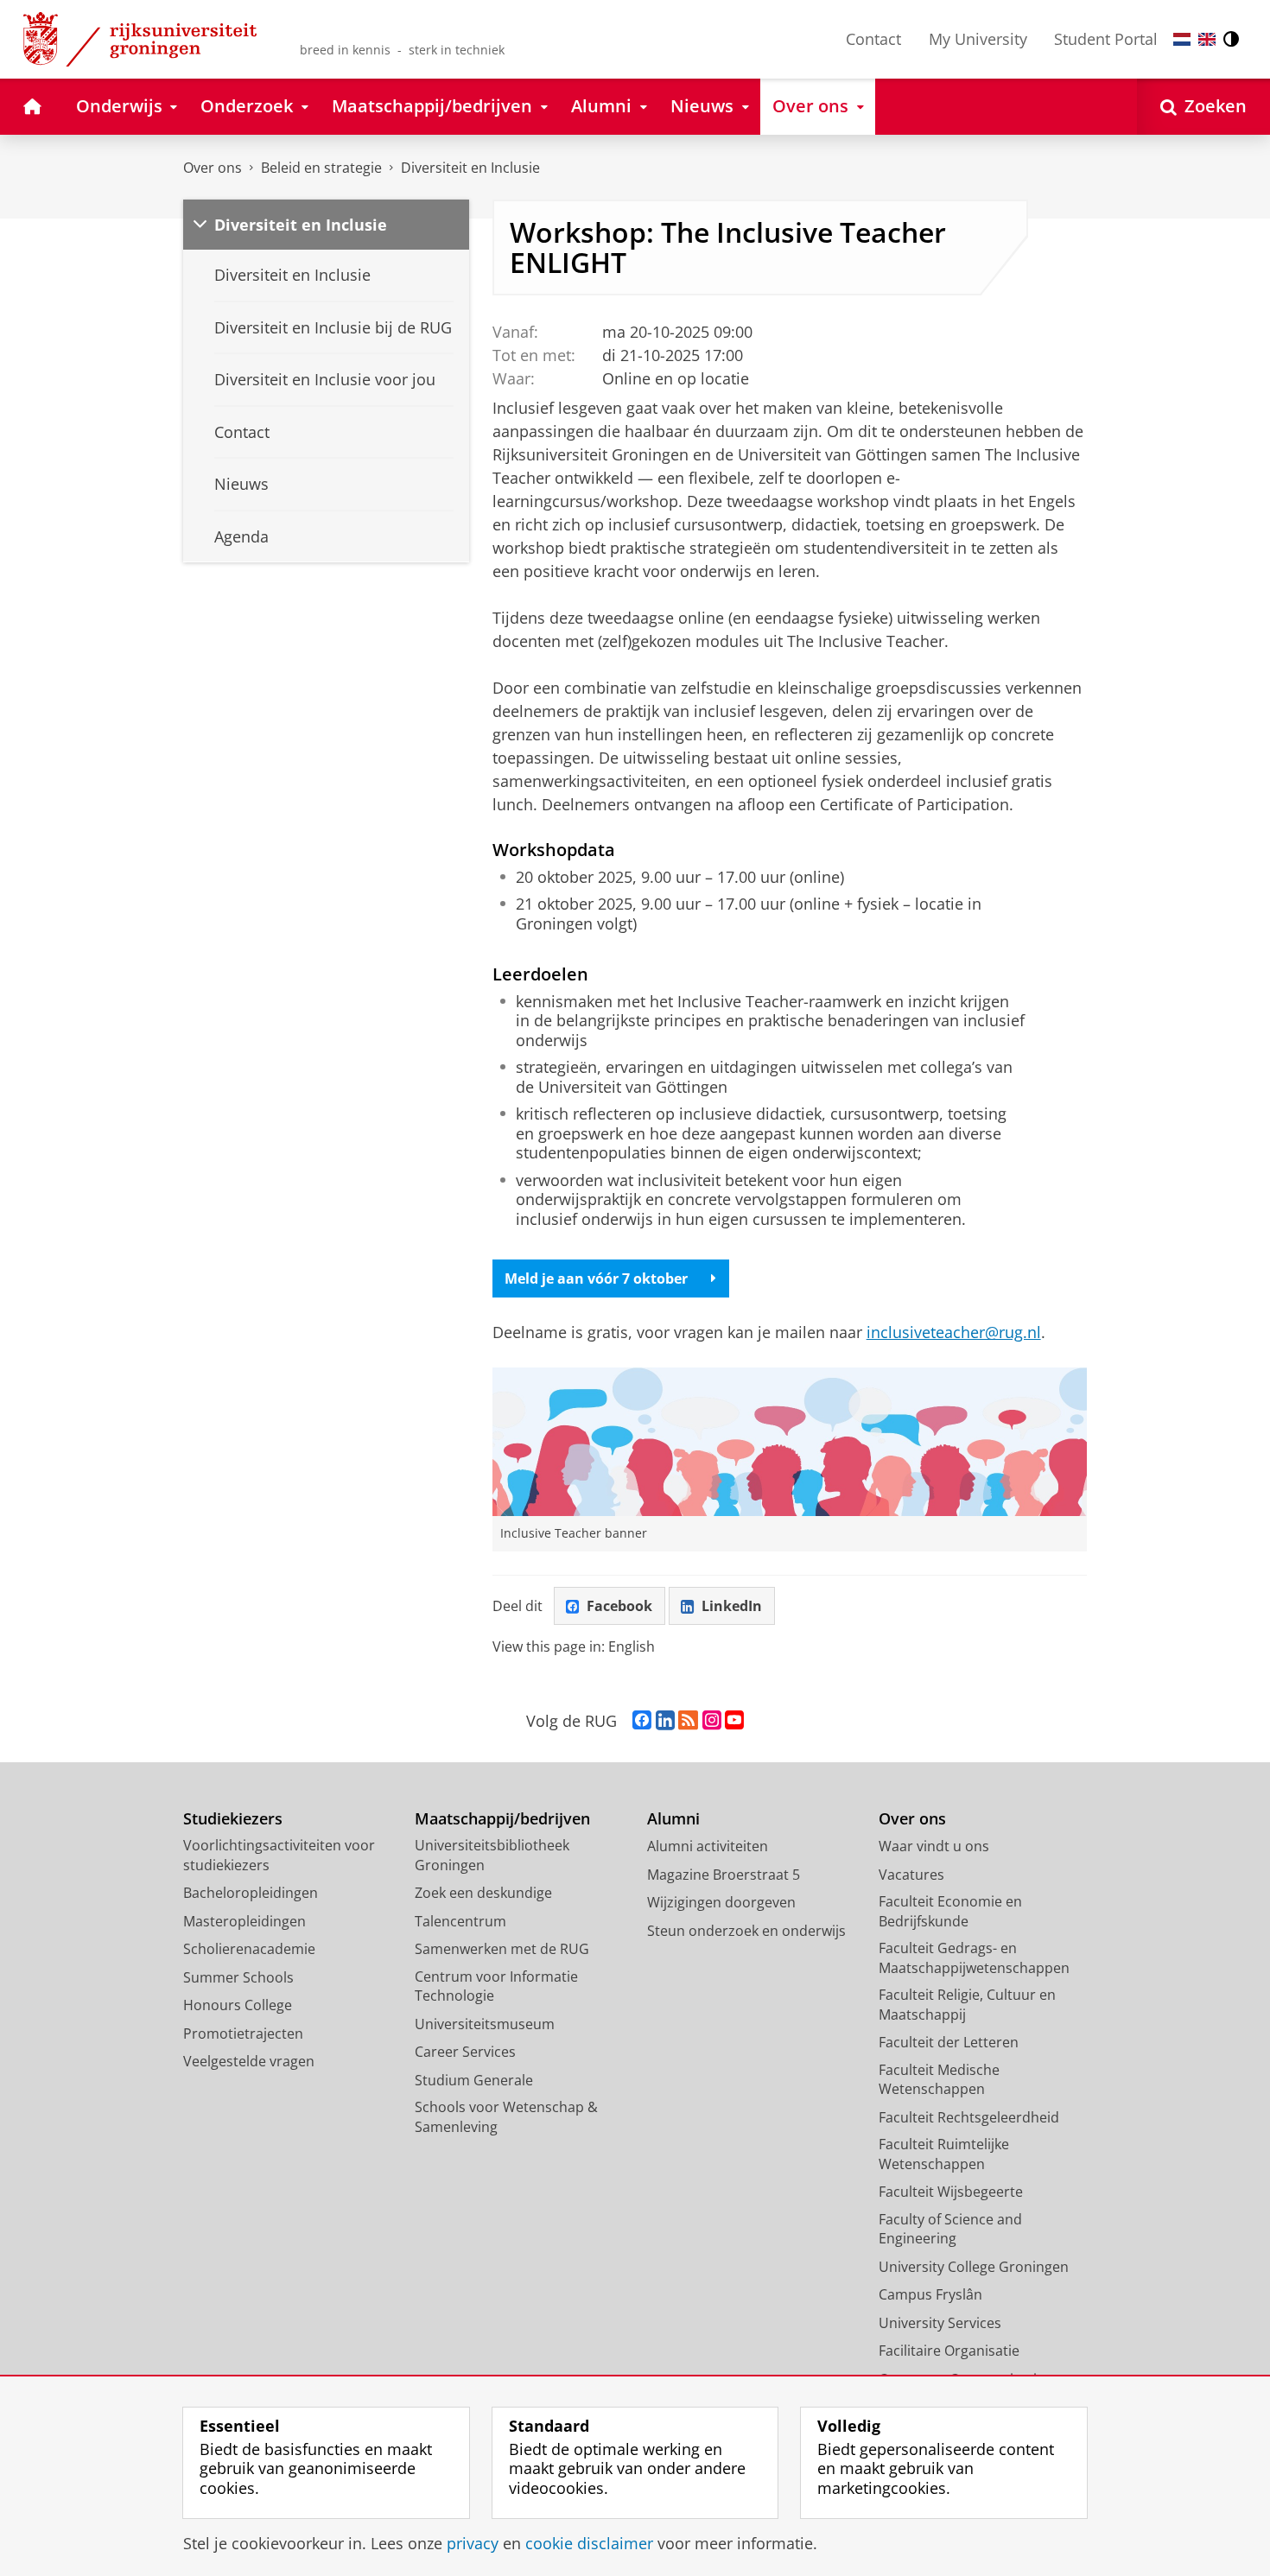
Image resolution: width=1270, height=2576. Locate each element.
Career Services (465, 2052)
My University (978, 39)
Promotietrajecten (243, 2034)
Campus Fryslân (930, 2294)
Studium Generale (474, 2080)
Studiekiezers (233, 1819)
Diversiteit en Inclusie (470, 168)
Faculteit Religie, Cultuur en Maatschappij (967, 2005)
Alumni (673, 1819)
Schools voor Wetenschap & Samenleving (506, 2117)
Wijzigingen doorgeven (721, 1902)
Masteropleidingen (244, 1921)
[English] (1207, 39)
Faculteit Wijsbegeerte (951, 2192)
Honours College (238, 2005)
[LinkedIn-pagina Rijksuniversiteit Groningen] (665, 1721)
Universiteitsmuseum (485, 2024)
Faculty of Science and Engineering (950, 2229)
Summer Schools (238, 1977)
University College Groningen (974, 2267)
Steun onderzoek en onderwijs (746, 1931)
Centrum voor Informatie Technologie (496, 1986)
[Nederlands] (1182, 39)
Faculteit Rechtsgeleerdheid (969, 2117)
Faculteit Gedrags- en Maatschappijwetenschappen (974, 1958)
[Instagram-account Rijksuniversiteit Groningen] (712, 1721)
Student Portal (1106, 39)
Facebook (619, 1606)
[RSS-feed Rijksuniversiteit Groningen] (688, 1721)
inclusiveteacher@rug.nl (954, 1332)
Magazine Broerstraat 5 (724, 1875)
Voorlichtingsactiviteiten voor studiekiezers (279, 1855)
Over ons (213, 168)
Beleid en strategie (321, 168)
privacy (473, 2544)
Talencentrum (460, 1921)
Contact (873, 39)
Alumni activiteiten (708, 1846)
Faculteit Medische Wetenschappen (939, 2080)
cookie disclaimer (589, 2544)
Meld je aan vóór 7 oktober (596, 1278)
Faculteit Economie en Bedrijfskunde (950, 1911)
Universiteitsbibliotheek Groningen (492, 1855)
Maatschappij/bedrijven (502, 1819)
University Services (940, 2323)
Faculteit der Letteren (949, 2042)
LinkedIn (732, 1606)
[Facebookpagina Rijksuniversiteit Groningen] (642, 1721)
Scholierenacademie (249, 1949)
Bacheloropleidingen (251, 1893)
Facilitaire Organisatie (949, 2351)
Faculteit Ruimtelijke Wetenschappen (944, 2154)
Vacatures (911, 1875)
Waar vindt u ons (934, 1846)
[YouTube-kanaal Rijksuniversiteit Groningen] (734, 1721)
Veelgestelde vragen (249, 2061)
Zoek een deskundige (483, 1893)
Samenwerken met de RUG (502, 1949)
